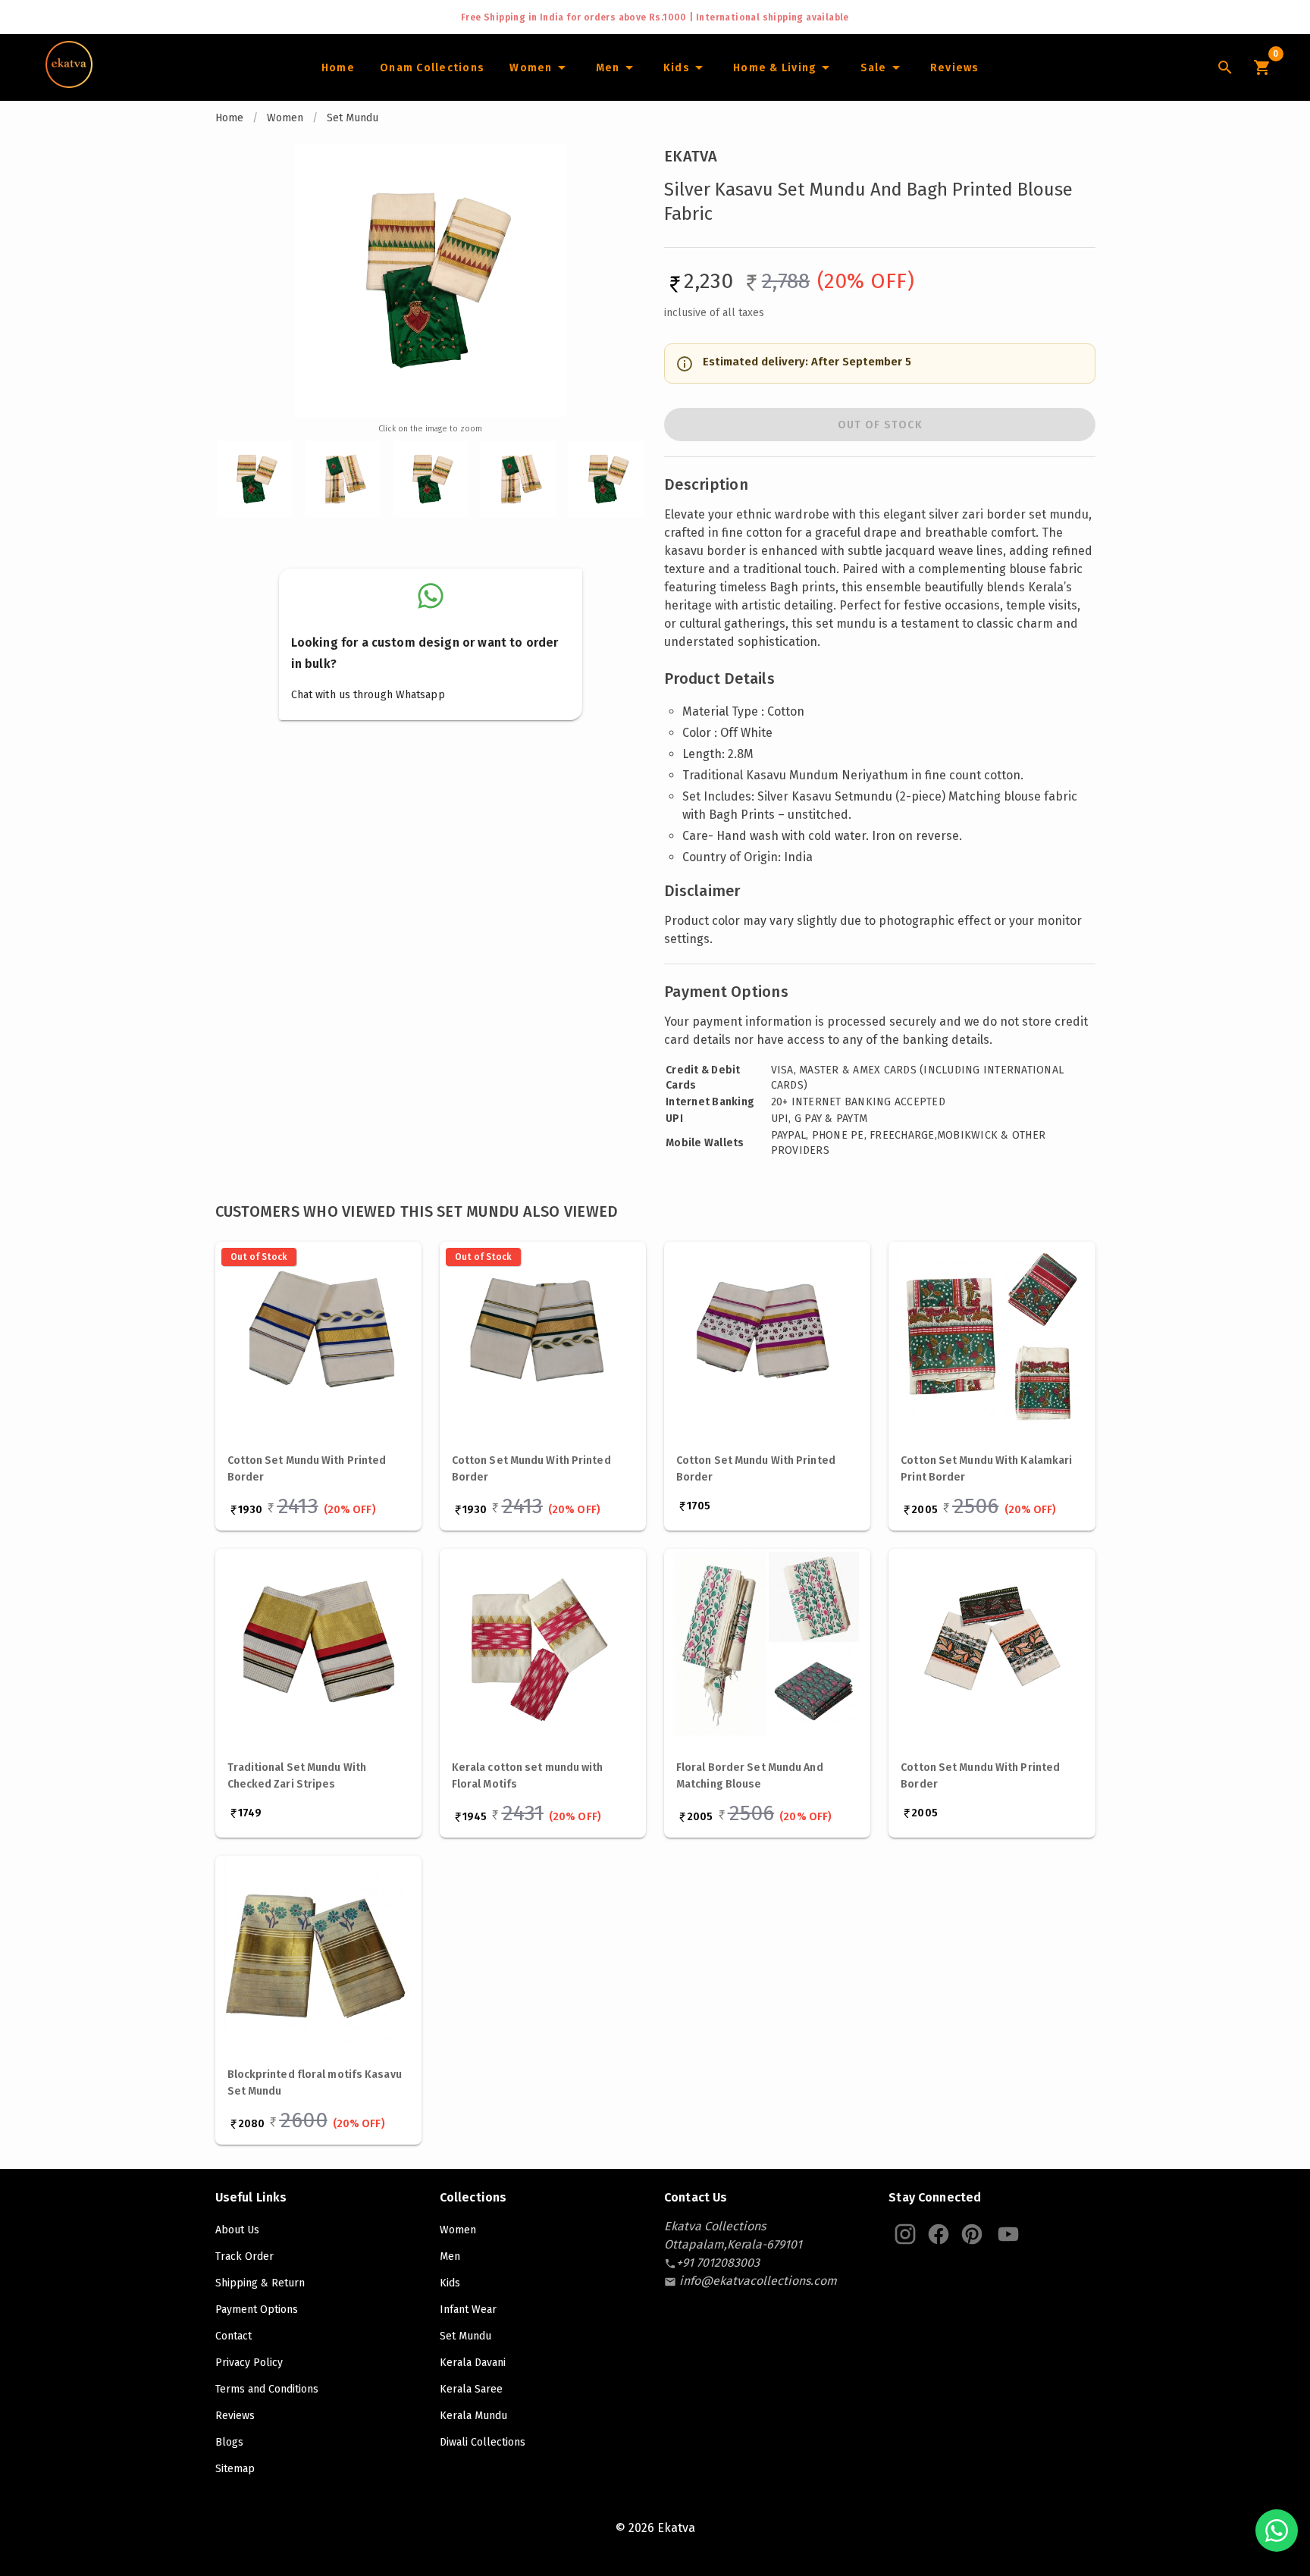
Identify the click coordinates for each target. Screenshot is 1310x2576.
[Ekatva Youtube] (1008, 2234)
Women (285, 118)
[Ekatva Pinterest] (972, 2234)
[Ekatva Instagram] (905, 2234)
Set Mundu (353, 118)
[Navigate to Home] (69, 83)
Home (229, 118)
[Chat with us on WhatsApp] (1277, 2531)
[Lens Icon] (1225, 67)
